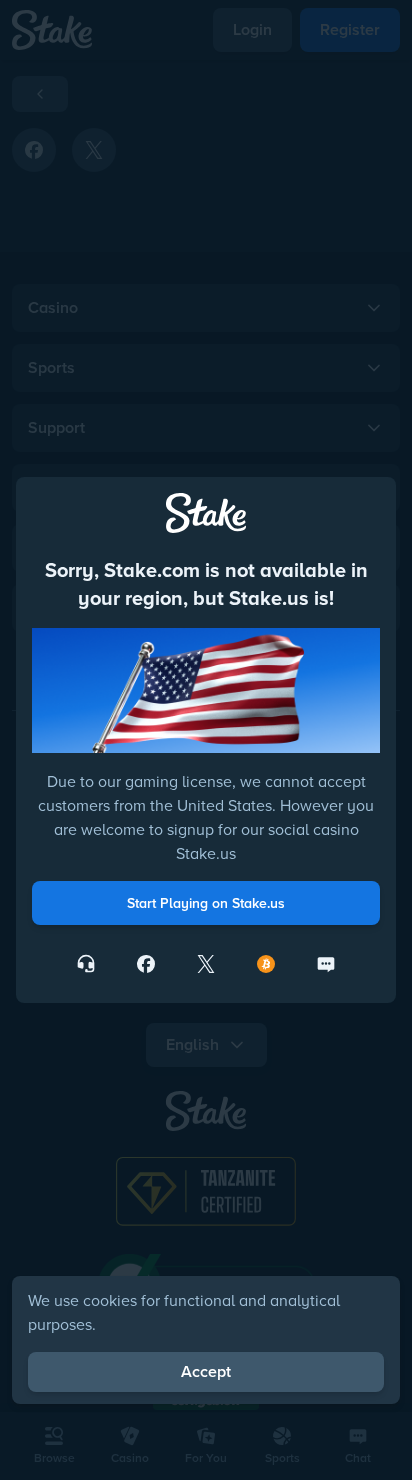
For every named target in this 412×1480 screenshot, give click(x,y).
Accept (206, 1371)
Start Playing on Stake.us (206, 903)
